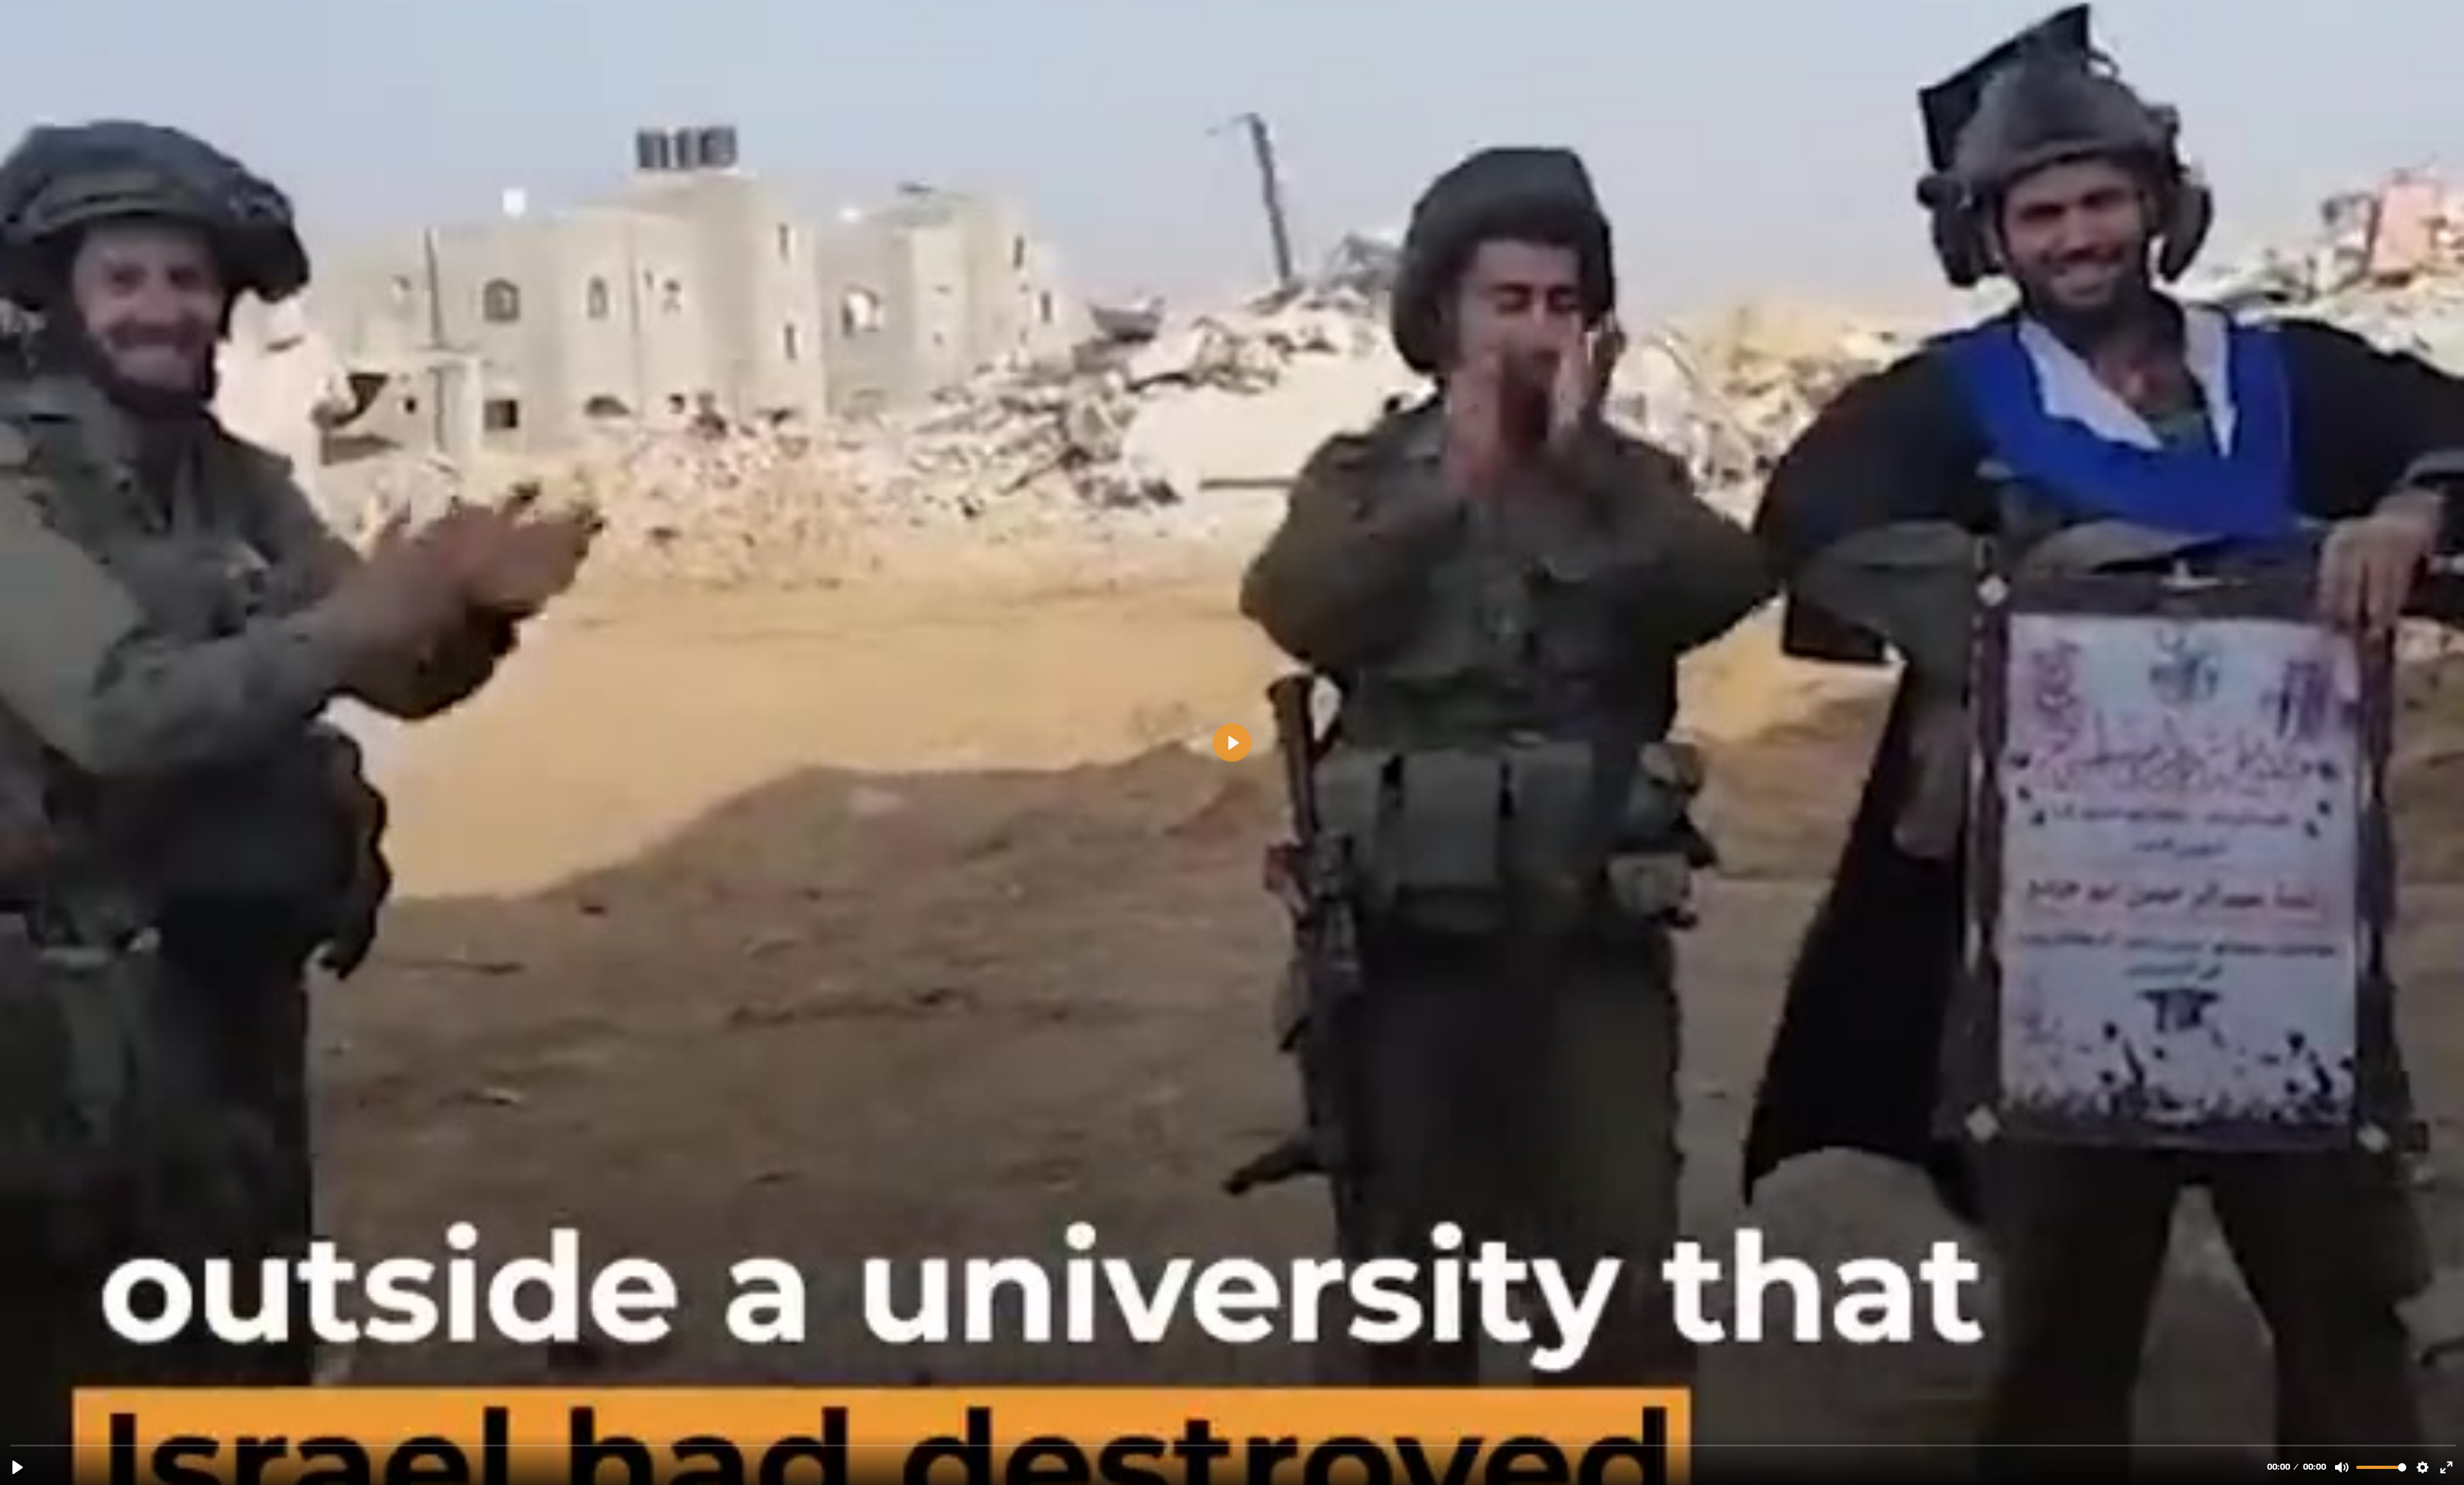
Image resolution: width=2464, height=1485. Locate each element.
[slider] (1233, 1445)
